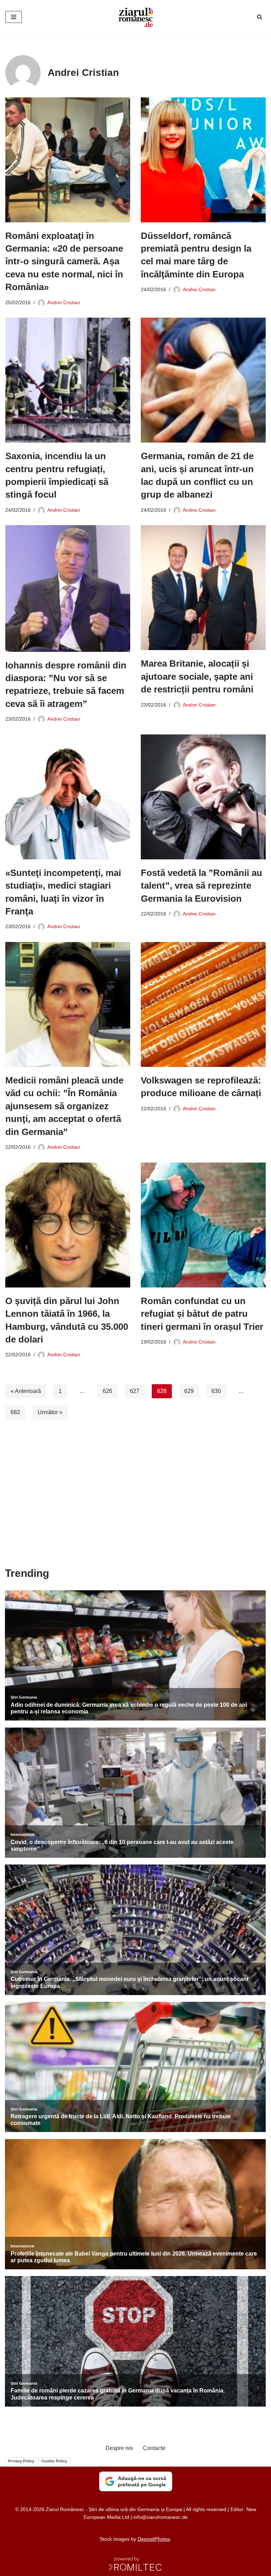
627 (135, 1391)
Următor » (50, 1412)
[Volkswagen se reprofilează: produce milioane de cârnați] (203, 1004)
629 (189, 1391)
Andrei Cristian (64, 302)
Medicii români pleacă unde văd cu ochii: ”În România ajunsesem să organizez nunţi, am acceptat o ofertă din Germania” (64, 1106)
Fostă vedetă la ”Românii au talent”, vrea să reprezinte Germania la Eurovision (201, 886)
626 (107, 1391)
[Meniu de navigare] (14, 17)
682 (15, 1412)
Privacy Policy (21, 2461)
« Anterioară (26, 1391)
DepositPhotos (154, 2539)
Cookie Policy (54, 2461)
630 (216, 1391)
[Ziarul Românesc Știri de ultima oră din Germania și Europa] (135, 17)
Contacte (154, 2448)
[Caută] (260, 17)
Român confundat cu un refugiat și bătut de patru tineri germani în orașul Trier (202, 1314)
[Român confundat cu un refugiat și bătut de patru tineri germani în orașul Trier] (203, 1225)
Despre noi (119, 2448)
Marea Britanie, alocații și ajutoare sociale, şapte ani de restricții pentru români (197, 676)
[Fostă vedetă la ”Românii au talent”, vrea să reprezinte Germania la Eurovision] (203, 797)
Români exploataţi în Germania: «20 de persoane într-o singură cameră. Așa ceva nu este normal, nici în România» (64, 262)
